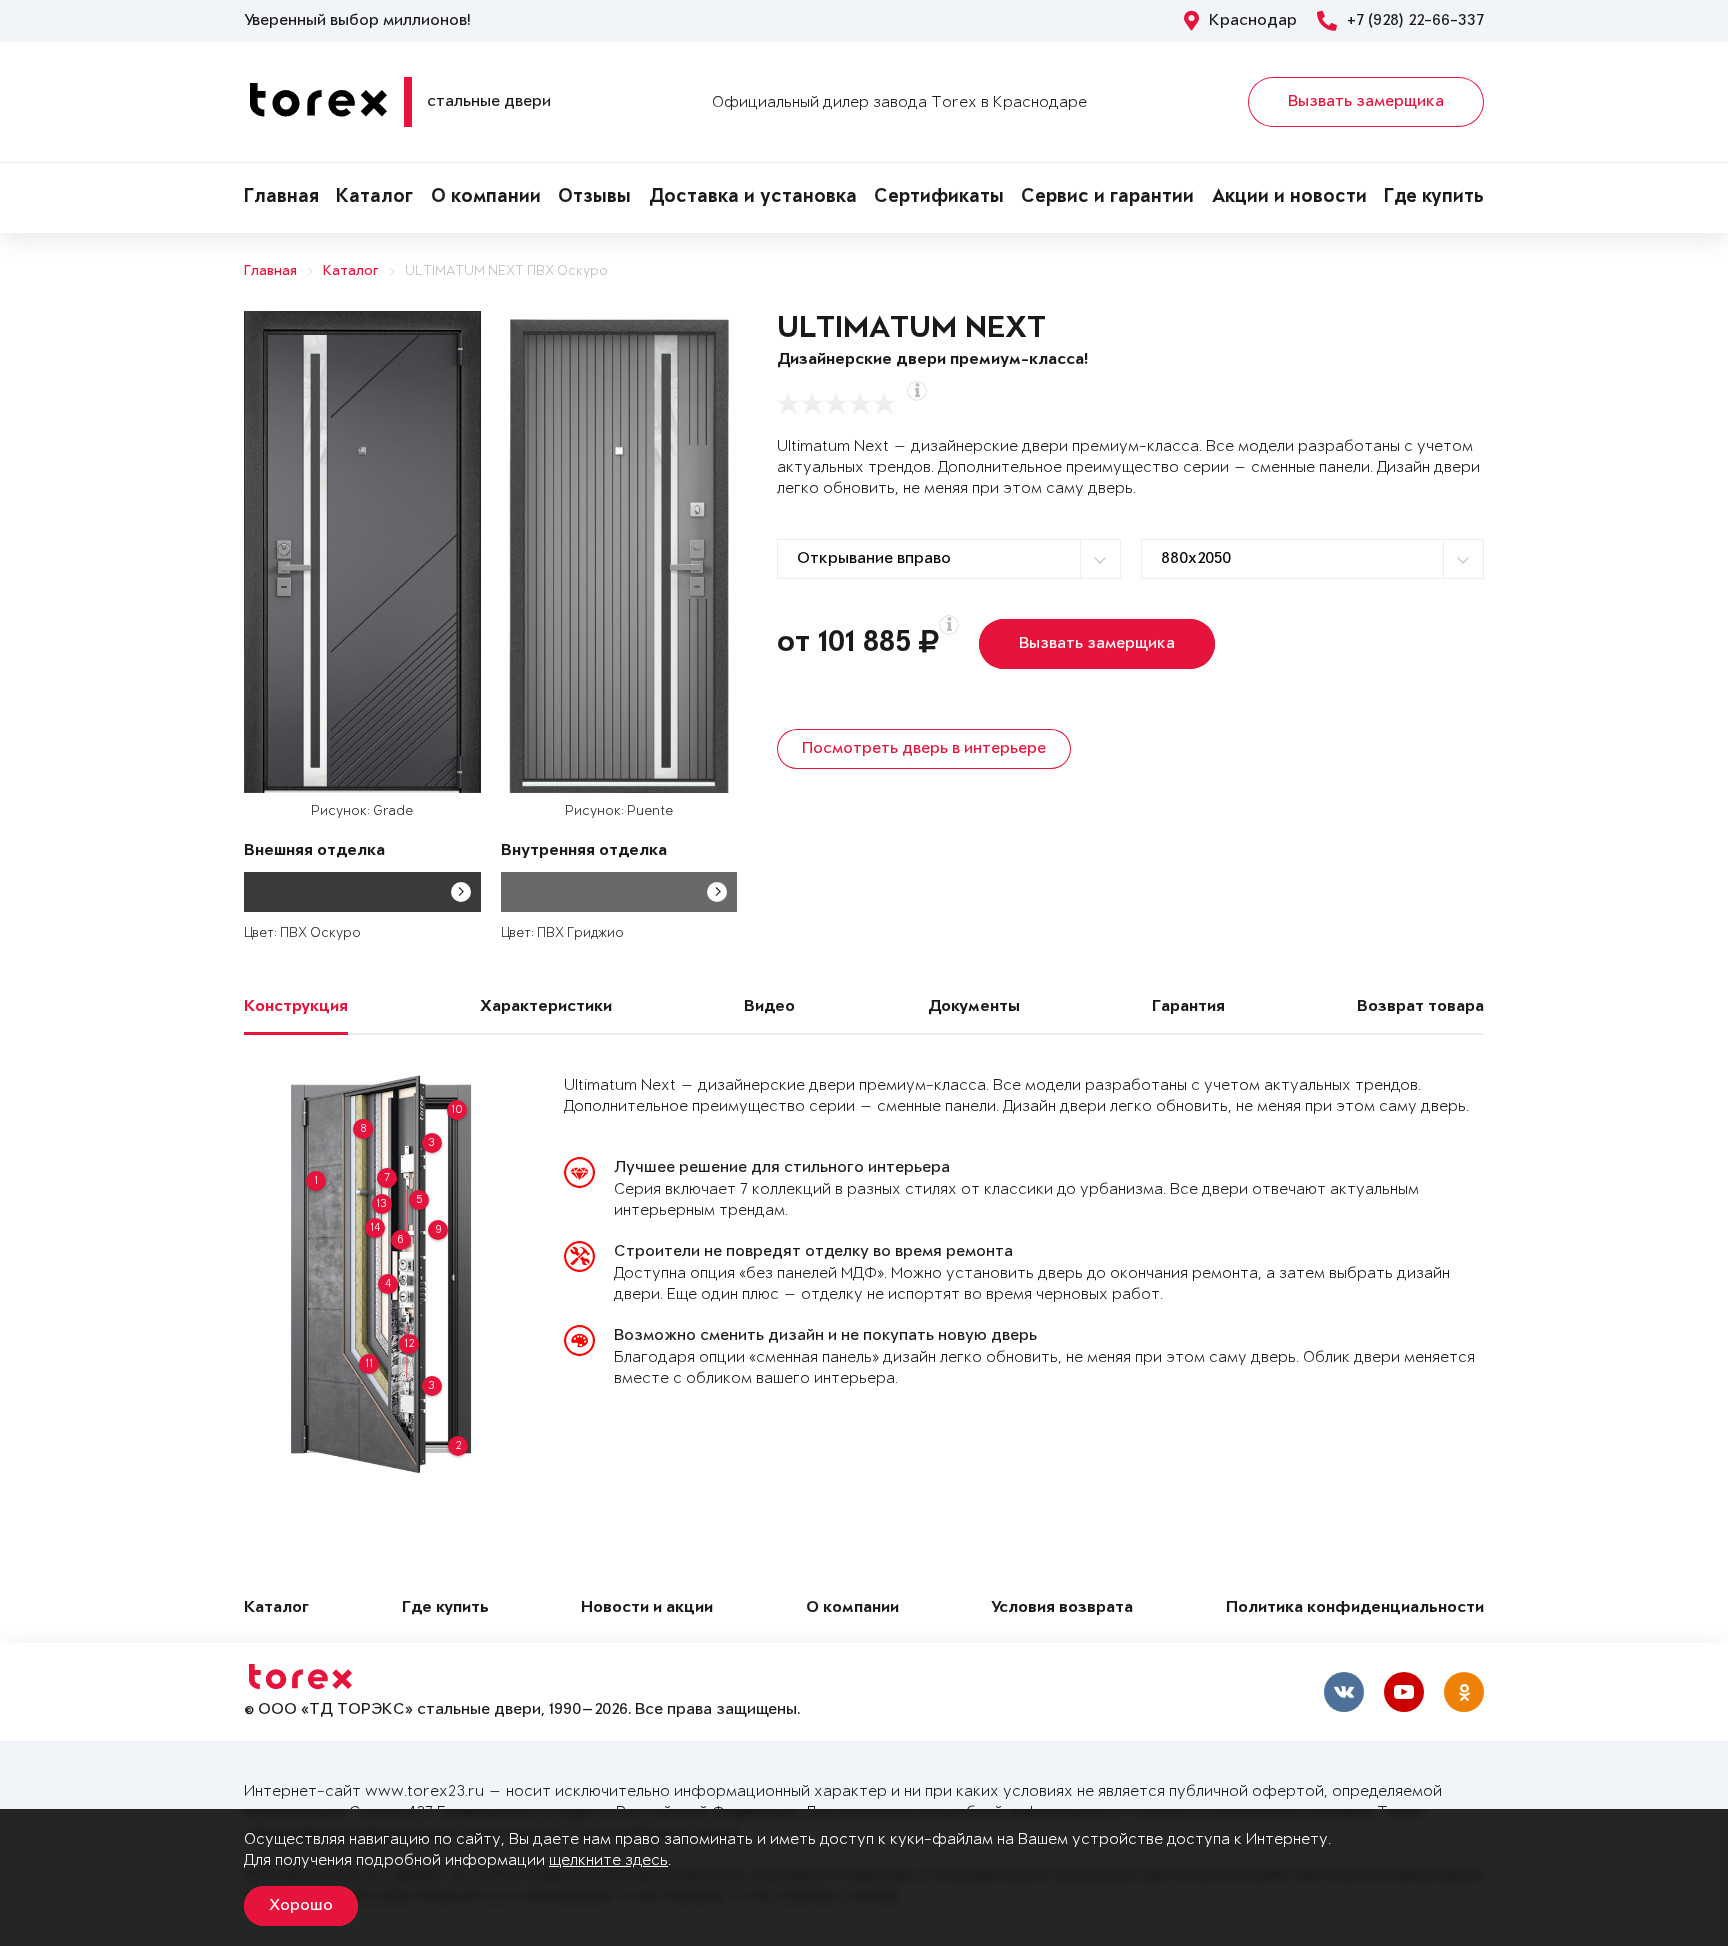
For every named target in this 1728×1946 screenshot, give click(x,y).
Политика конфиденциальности (1355, 1608)
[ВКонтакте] (1344, 1692)
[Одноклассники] (1464, 1692)
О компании (486, 198)
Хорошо (301, 1906)
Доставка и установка (753, 198)
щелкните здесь (608, 1860)
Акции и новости (1289, 198)
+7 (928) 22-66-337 (1415, 21)
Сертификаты (939, 198)
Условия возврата (1062, 1608)
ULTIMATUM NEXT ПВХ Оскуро (506, 271)
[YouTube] (1404, 1692)
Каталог (374, 198)
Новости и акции (647, 1608)
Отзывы (594, 198)
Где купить (1434, 198)
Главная (281, 198)
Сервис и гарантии (1107, 198)
